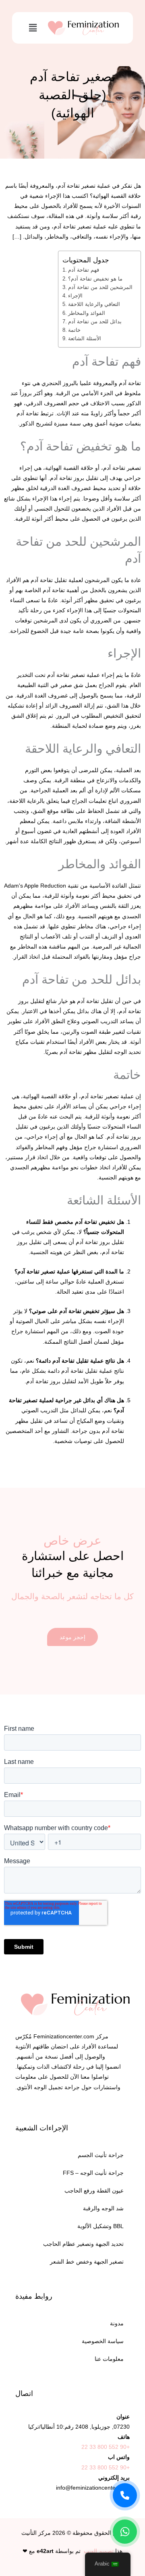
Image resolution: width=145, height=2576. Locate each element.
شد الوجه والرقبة (103, 2208)
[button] (33, 28)
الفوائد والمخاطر (87, 313)
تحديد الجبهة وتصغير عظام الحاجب (83, 2244)
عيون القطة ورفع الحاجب (94, 2191)
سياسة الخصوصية (103, 2341)
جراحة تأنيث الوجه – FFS (93, 2173)
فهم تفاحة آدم (84, 270)
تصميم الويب (99, 2551)
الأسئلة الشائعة (85, 338)
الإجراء (75, 296)
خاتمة (74, 330)
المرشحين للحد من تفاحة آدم (100, 287)
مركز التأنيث (36, 2533)
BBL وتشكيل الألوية (100, 2226)
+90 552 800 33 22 (106, 2447)
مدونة (117, 2323)
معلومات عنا (109, 2359)
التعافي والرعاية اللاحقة (94, 304)
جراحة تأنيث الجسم (101, 2155)
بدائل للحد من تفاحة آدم (95, 321)
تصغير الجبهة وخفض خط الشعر (87, 2262)
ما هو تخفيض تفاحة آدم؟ (95, 279)
